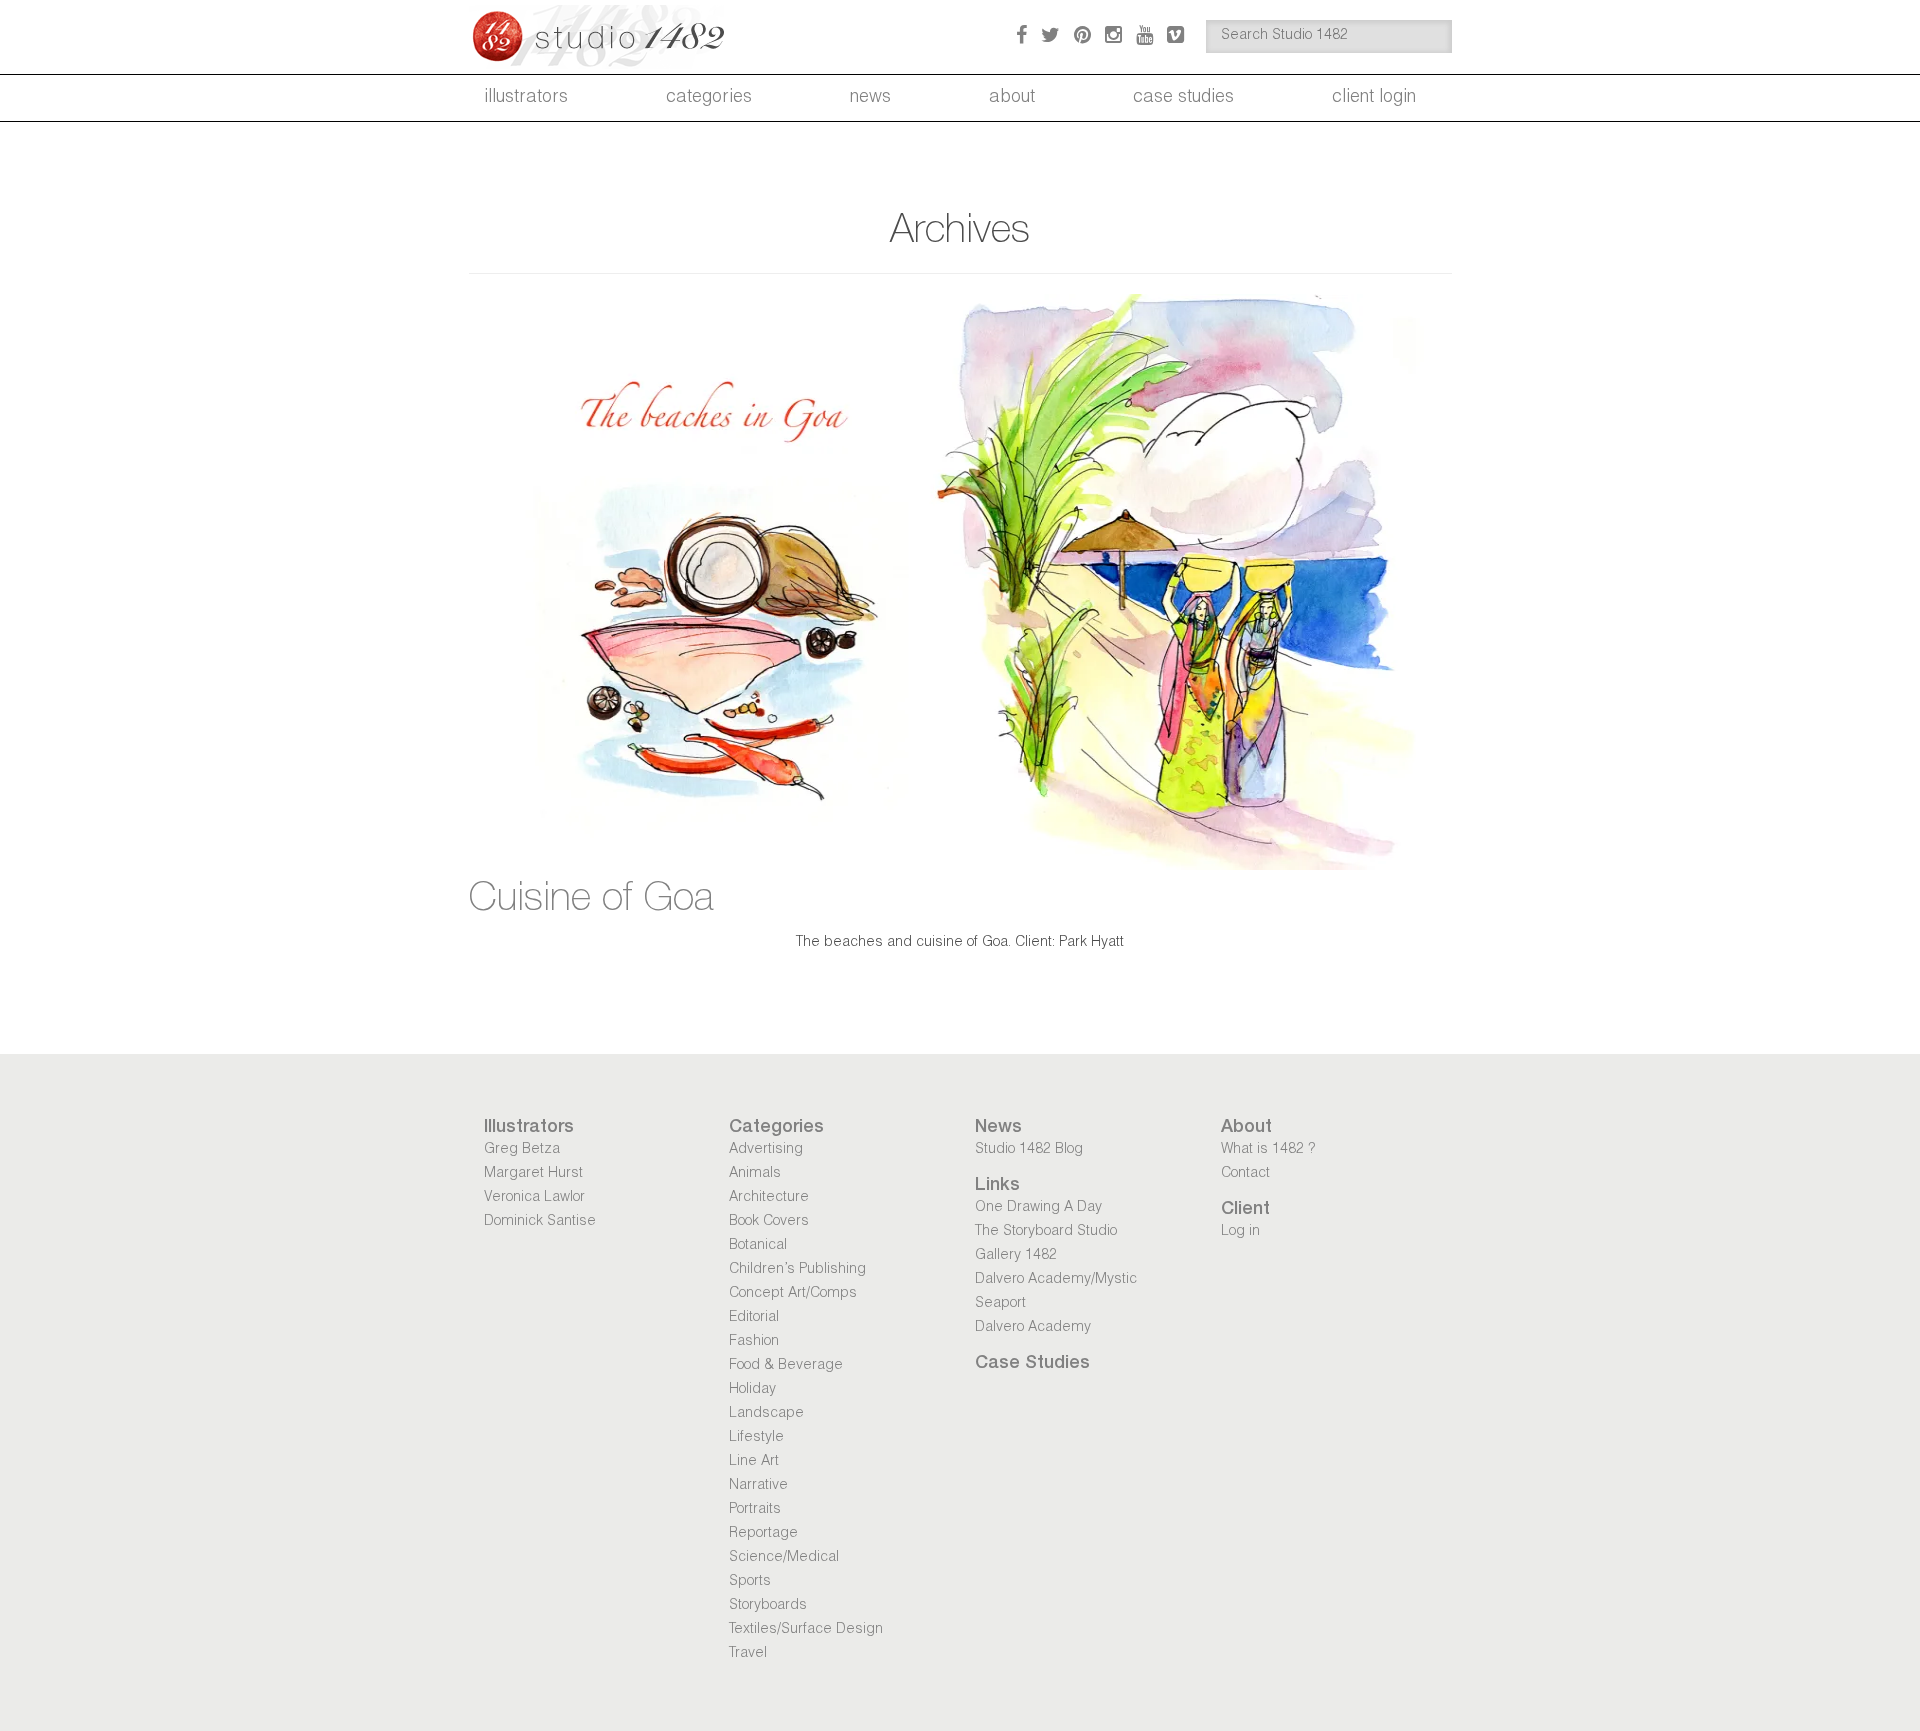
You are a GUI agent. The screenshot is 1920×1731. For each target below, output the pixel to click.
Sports (750, 1582)
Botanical (758, 1246)
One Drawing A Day (1038, 1208)
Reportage (763, 1534)
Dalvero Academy (1033, 1328)
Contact (1245, 1174)
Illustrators (526, 98)
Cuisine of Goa (591, 901)
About (1012, 98)
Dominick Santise (540, 1222)
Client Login (1374, 98)
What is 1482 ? (1268, 1150)
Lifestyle (756, 1438)
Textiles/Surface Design (806, 1630)
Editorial (754, 1318)
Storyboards (768, 1606)
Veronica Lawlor (534, 1198)
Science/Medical (784, 1558)
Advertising (766, 1150)
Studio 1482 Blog (1029, 1150)
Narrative (758, 1486)
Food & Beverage (786, 1366)
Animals (755, 1174)
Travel (748, 1654)
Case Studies (1183, 98)
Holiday (752, 1390)
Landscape (766, 1414)
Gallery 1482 (1016, 1256)
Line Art (754, 1462)
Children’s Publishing (797, 1270)
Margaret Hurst (533, 1174)
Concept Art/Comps (793, 1294)
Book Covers (769, 1222)
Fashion (754, 1342)
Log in (1240, 1232)
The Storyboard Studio (1046, 1232)
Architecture (769, 1198)
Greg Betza (522, 1150)
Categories (709, 98)
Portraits (755, 1510)
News (870, 98)
